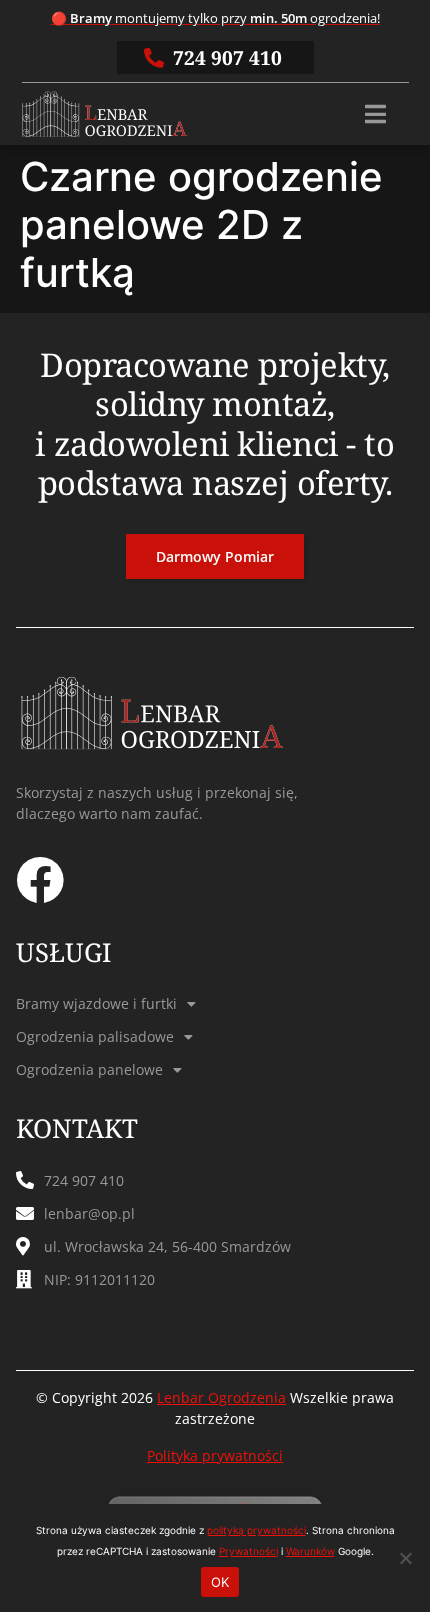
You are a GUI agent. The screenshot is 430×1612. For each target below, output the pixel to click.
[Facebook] (40, 880)
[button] (375, 114)
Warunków (310, 1551)
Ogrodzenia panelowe (89, 1069)
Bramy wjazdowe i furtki (96, 1003)
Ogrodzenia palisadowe (95, 1036)
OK (220, 1582)
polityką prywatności (256, 1530)
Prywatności (248, 1551)
